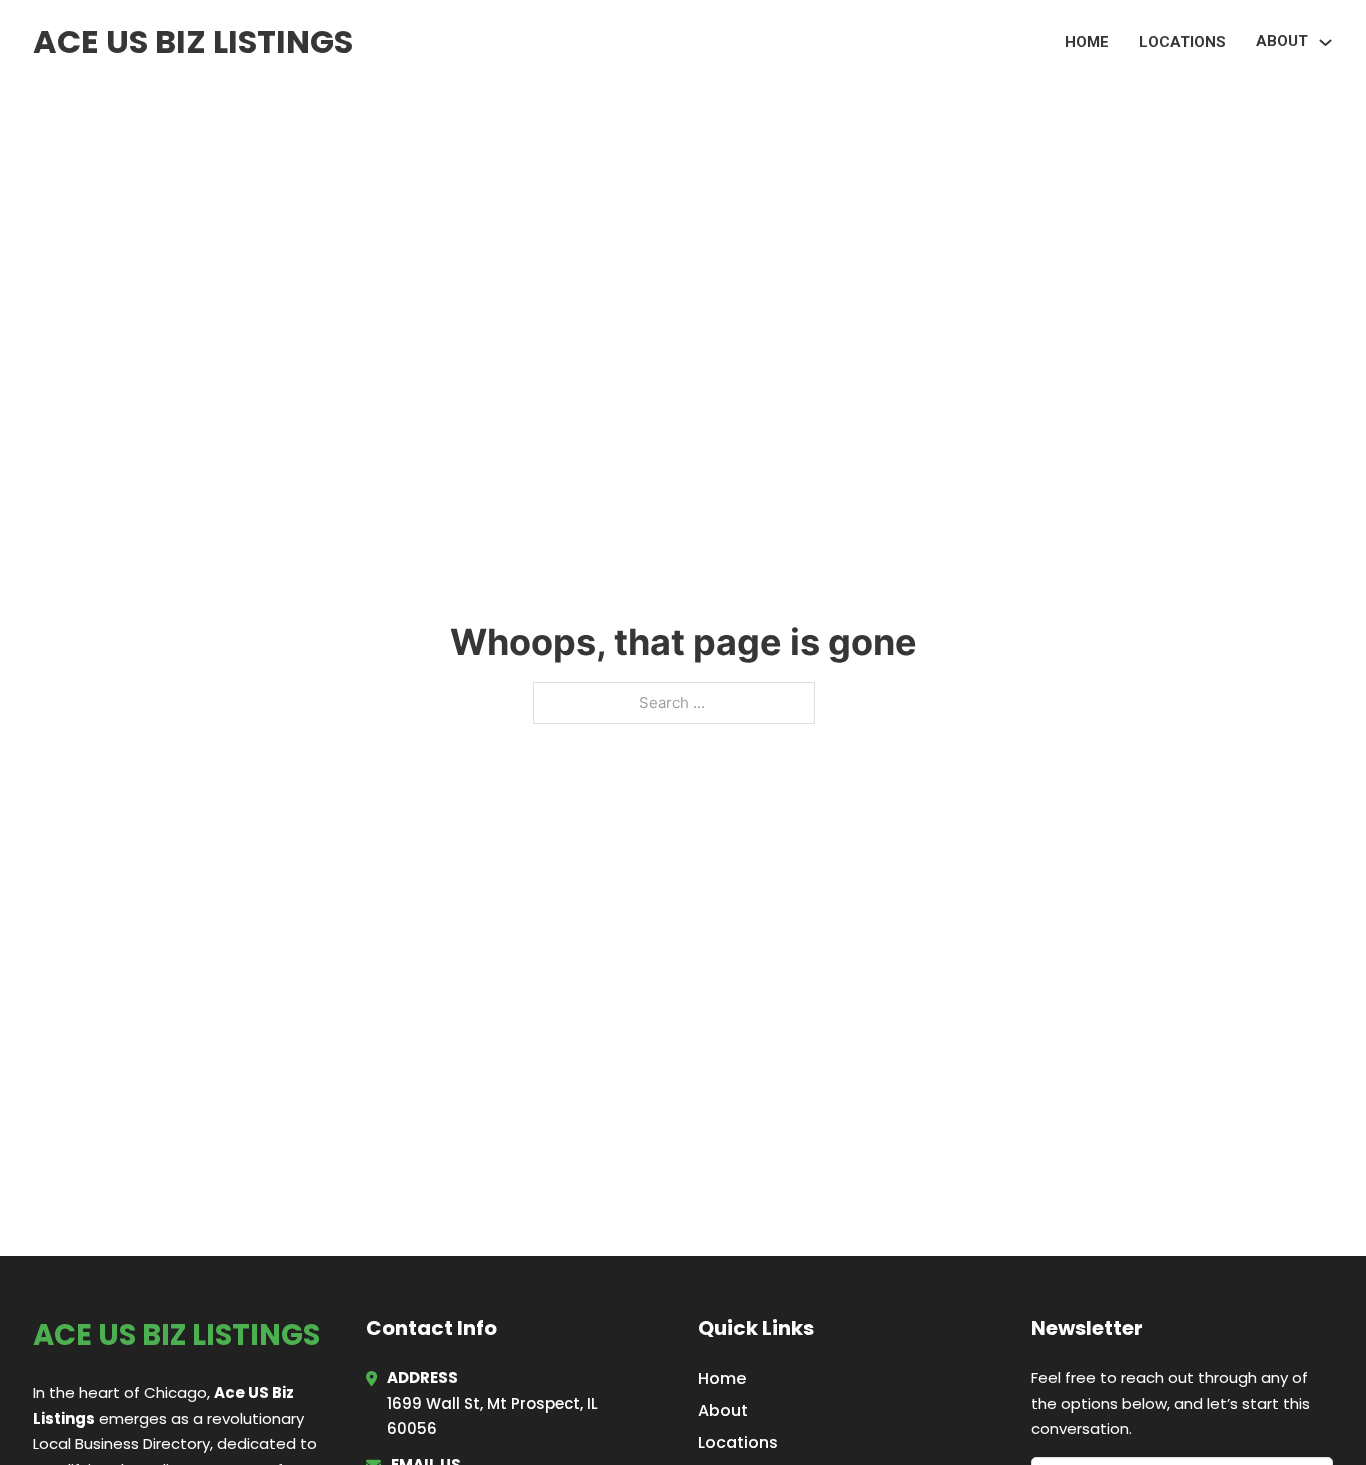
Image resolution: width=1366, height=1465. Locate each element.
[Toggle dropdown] (1325, 42)
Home (1087, 42)
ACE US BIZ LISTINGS (193, 41)
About (723, 1410)
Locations (1182, 42)
